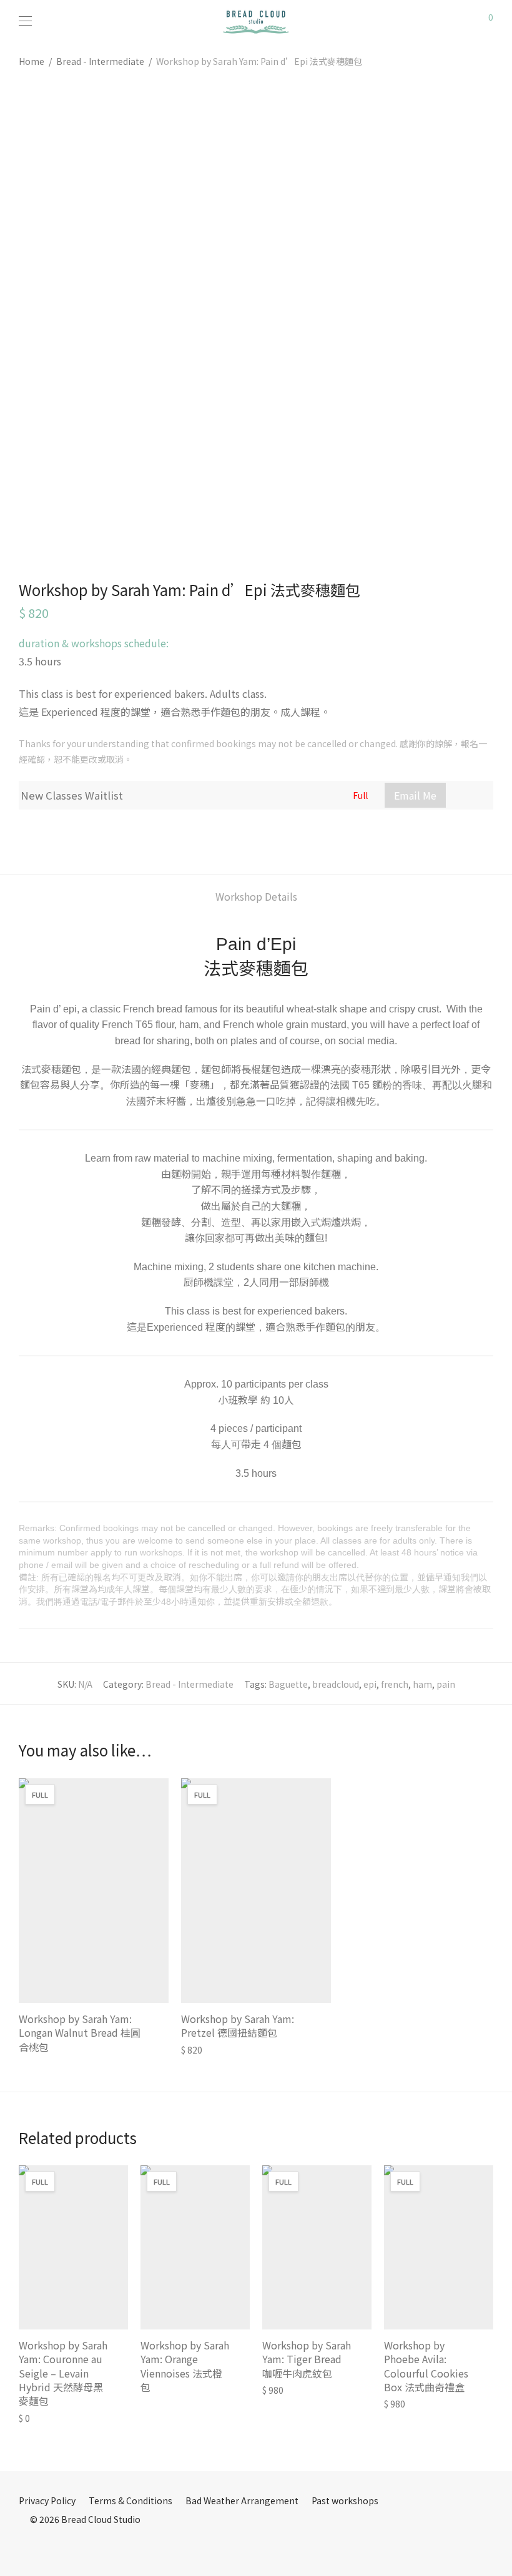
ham (422, 1684)
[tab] (256, 897)
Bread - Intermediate (100, 61)
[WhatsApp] (61, 2547)
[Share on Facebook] (23, 833)
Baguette (288, 1684)
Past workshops (345, 2500)
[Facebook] (22, 2547)
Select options (43, 2044)
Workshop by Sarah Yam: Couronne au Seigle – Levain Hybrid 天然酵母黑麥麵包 (63, 2373)
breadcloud (336, 1684)
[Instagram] (42, 2547)
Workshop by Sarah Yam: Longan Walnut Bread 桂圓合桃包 (80, 2033)
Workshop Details (256, 896)
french (395, 1684)
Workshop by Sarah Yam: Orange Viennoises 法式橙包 (185, 2366)
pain (446, 1684)
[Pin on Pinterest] (59, 833)
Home (32, 61)
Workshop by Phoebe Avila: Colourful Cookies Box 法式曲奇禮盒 (426, 2366)
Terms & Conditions (130, 2500)
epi (370, 1684)
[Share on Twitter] (41, 833)
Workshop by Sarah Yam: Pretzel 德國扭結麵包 (238, 2025)
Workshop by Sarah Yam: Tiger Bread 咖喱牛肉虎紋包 (307, 2359)
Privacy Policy (47, 2500)
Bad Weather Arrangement (242, 2500)
